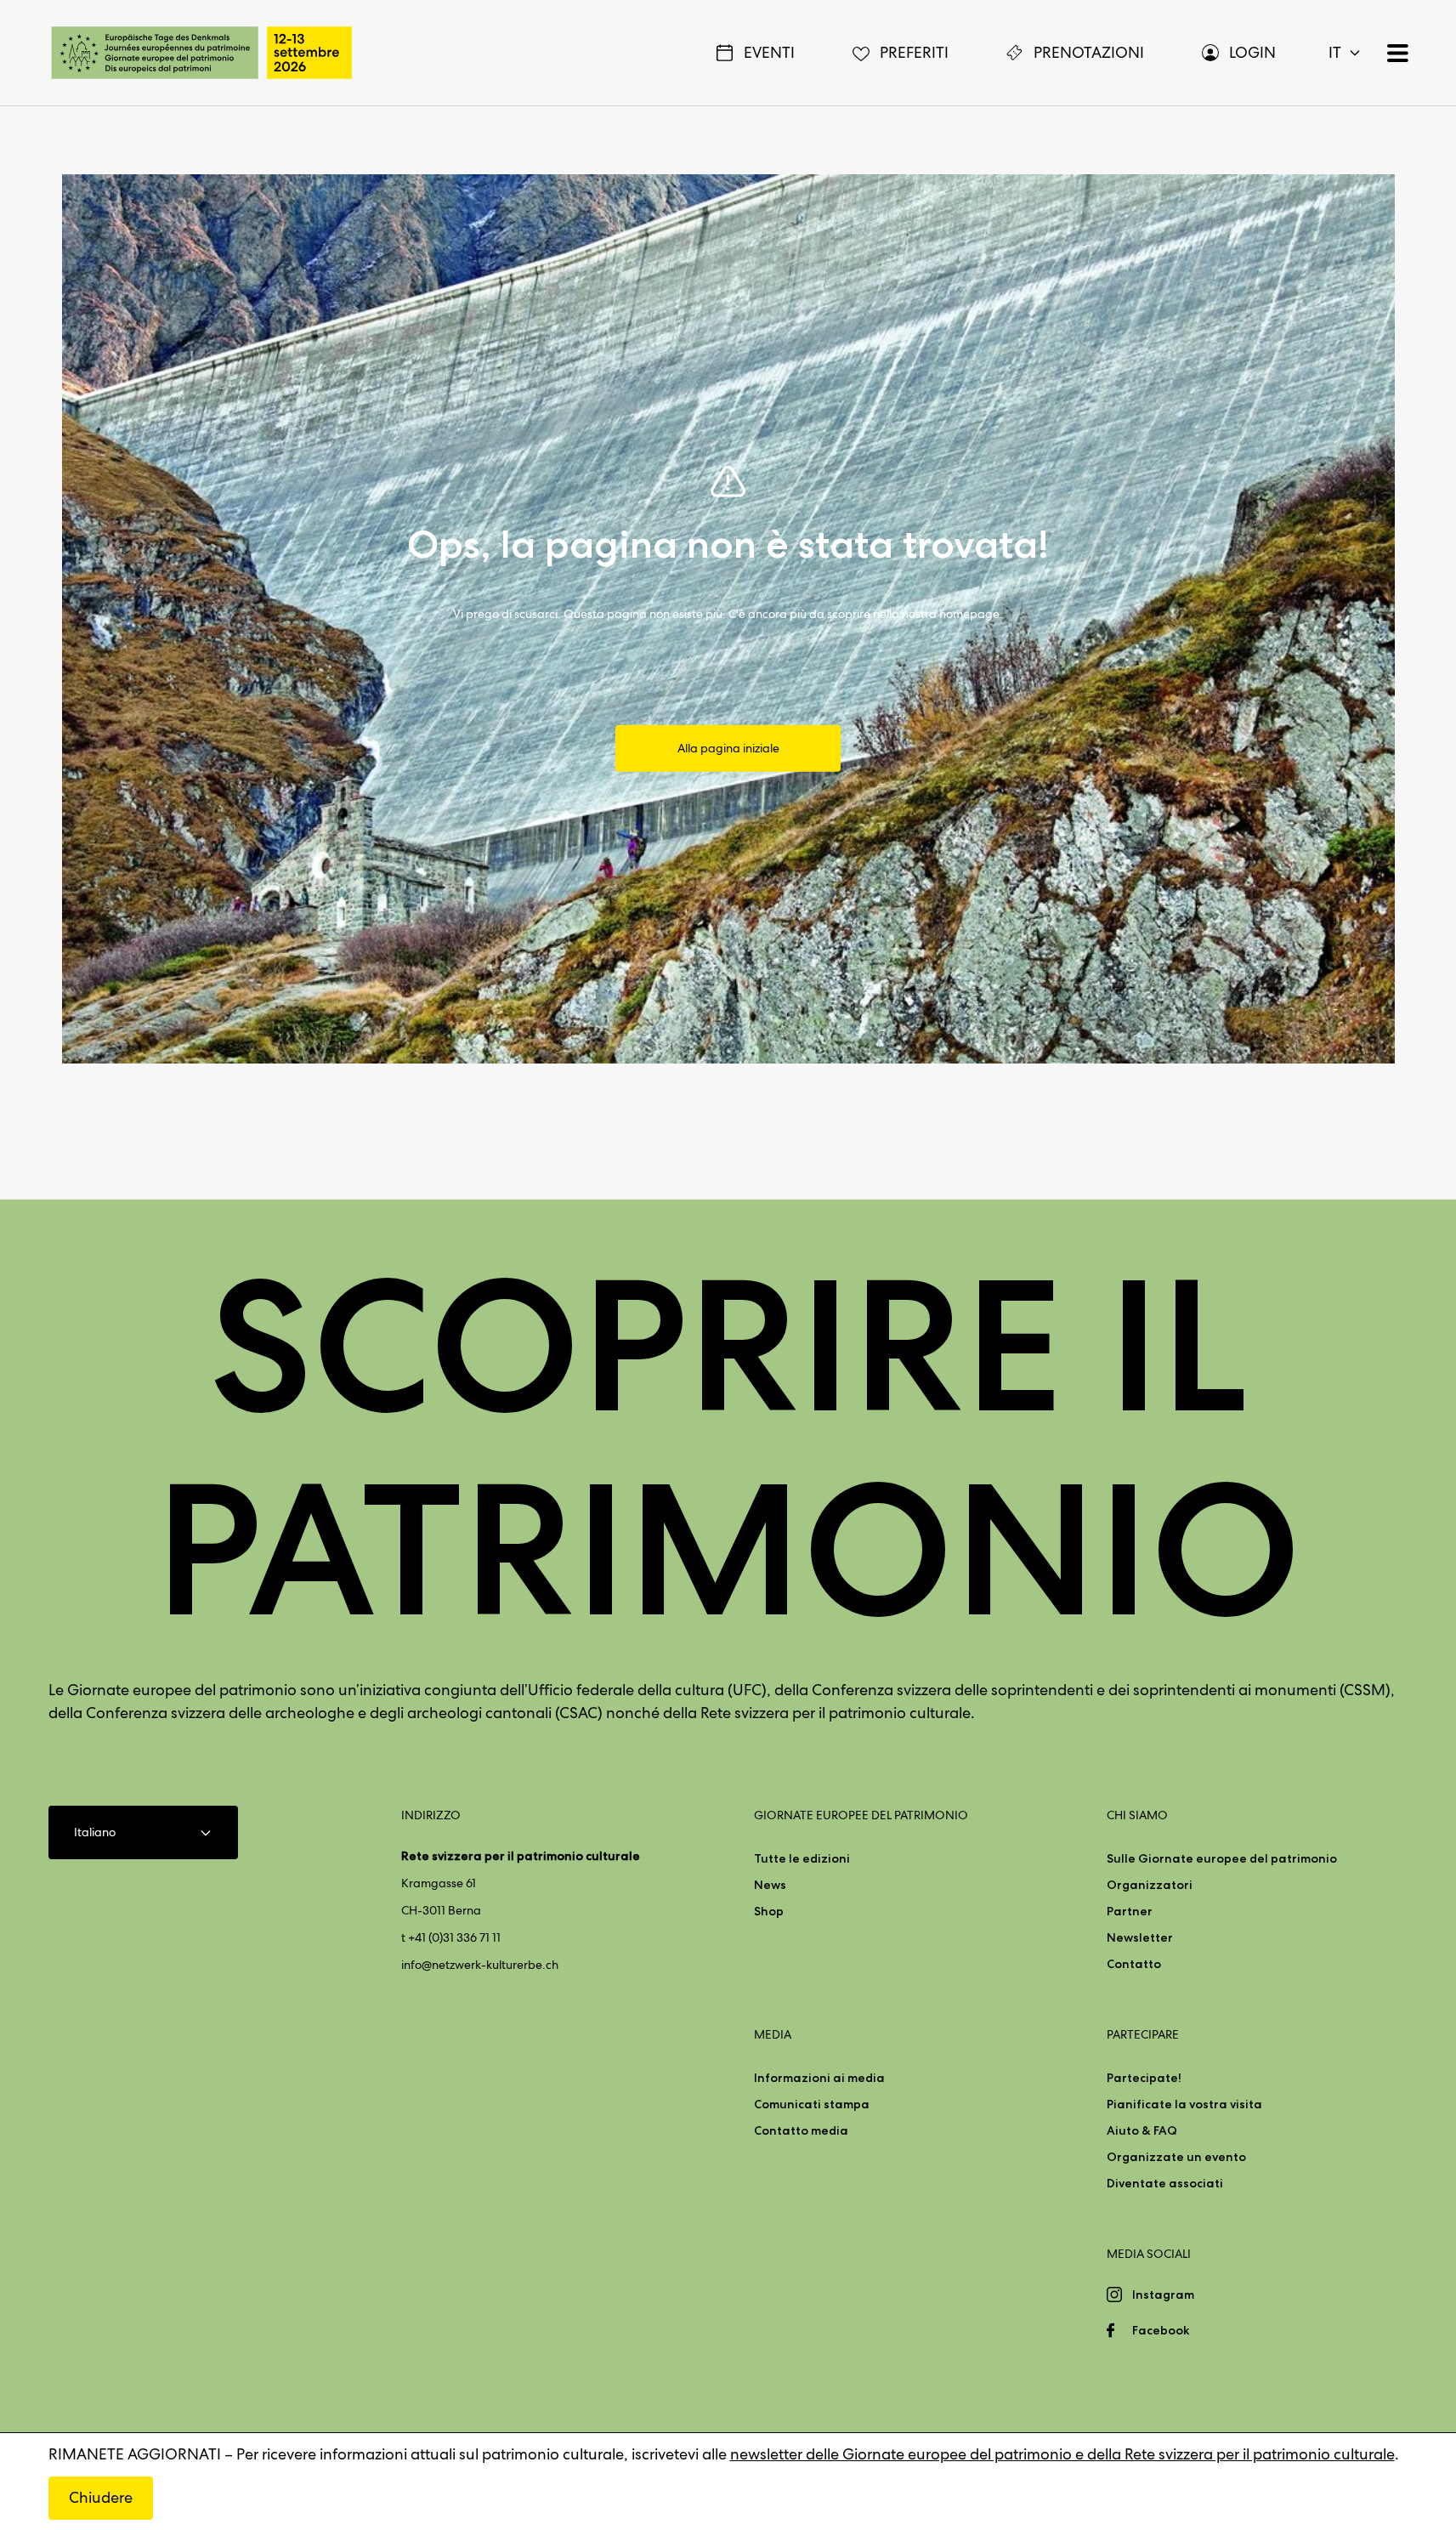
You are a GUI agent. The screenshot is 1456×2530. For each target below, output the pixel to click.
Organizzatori (1150, 1885)
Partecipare (1143, 2034)
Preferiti (914, 52)
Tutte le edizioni (802, 1858)
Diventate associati (1165, 2183)
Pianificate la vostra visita (1184, 2104)
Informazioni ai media (819, 2078)
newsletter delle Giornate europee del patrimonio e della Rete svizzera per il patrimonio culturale (1062, 2454)
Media (773, 2034)
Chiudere (101, 2497)
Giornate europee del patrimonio (861, 1815)
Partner (1130, 1911)
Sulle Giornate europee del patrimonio (1222, 1858)
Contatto (1134, 1964)
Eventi (769, 52)
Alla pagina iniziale (728, 748)
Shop (769, 1911)
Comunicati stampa (812, 2104)
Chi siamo (1137, 1815)
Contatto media (801, 2130)
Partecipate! (1144, 2078)
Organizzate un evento (1176, 2157)
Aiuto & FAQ (1142, 2130)
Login (1252, 52)
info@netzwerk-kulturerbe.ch (480, 1965)
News (770, 1885)
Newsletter (1140, 1937)
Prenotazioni (1089, 52)
